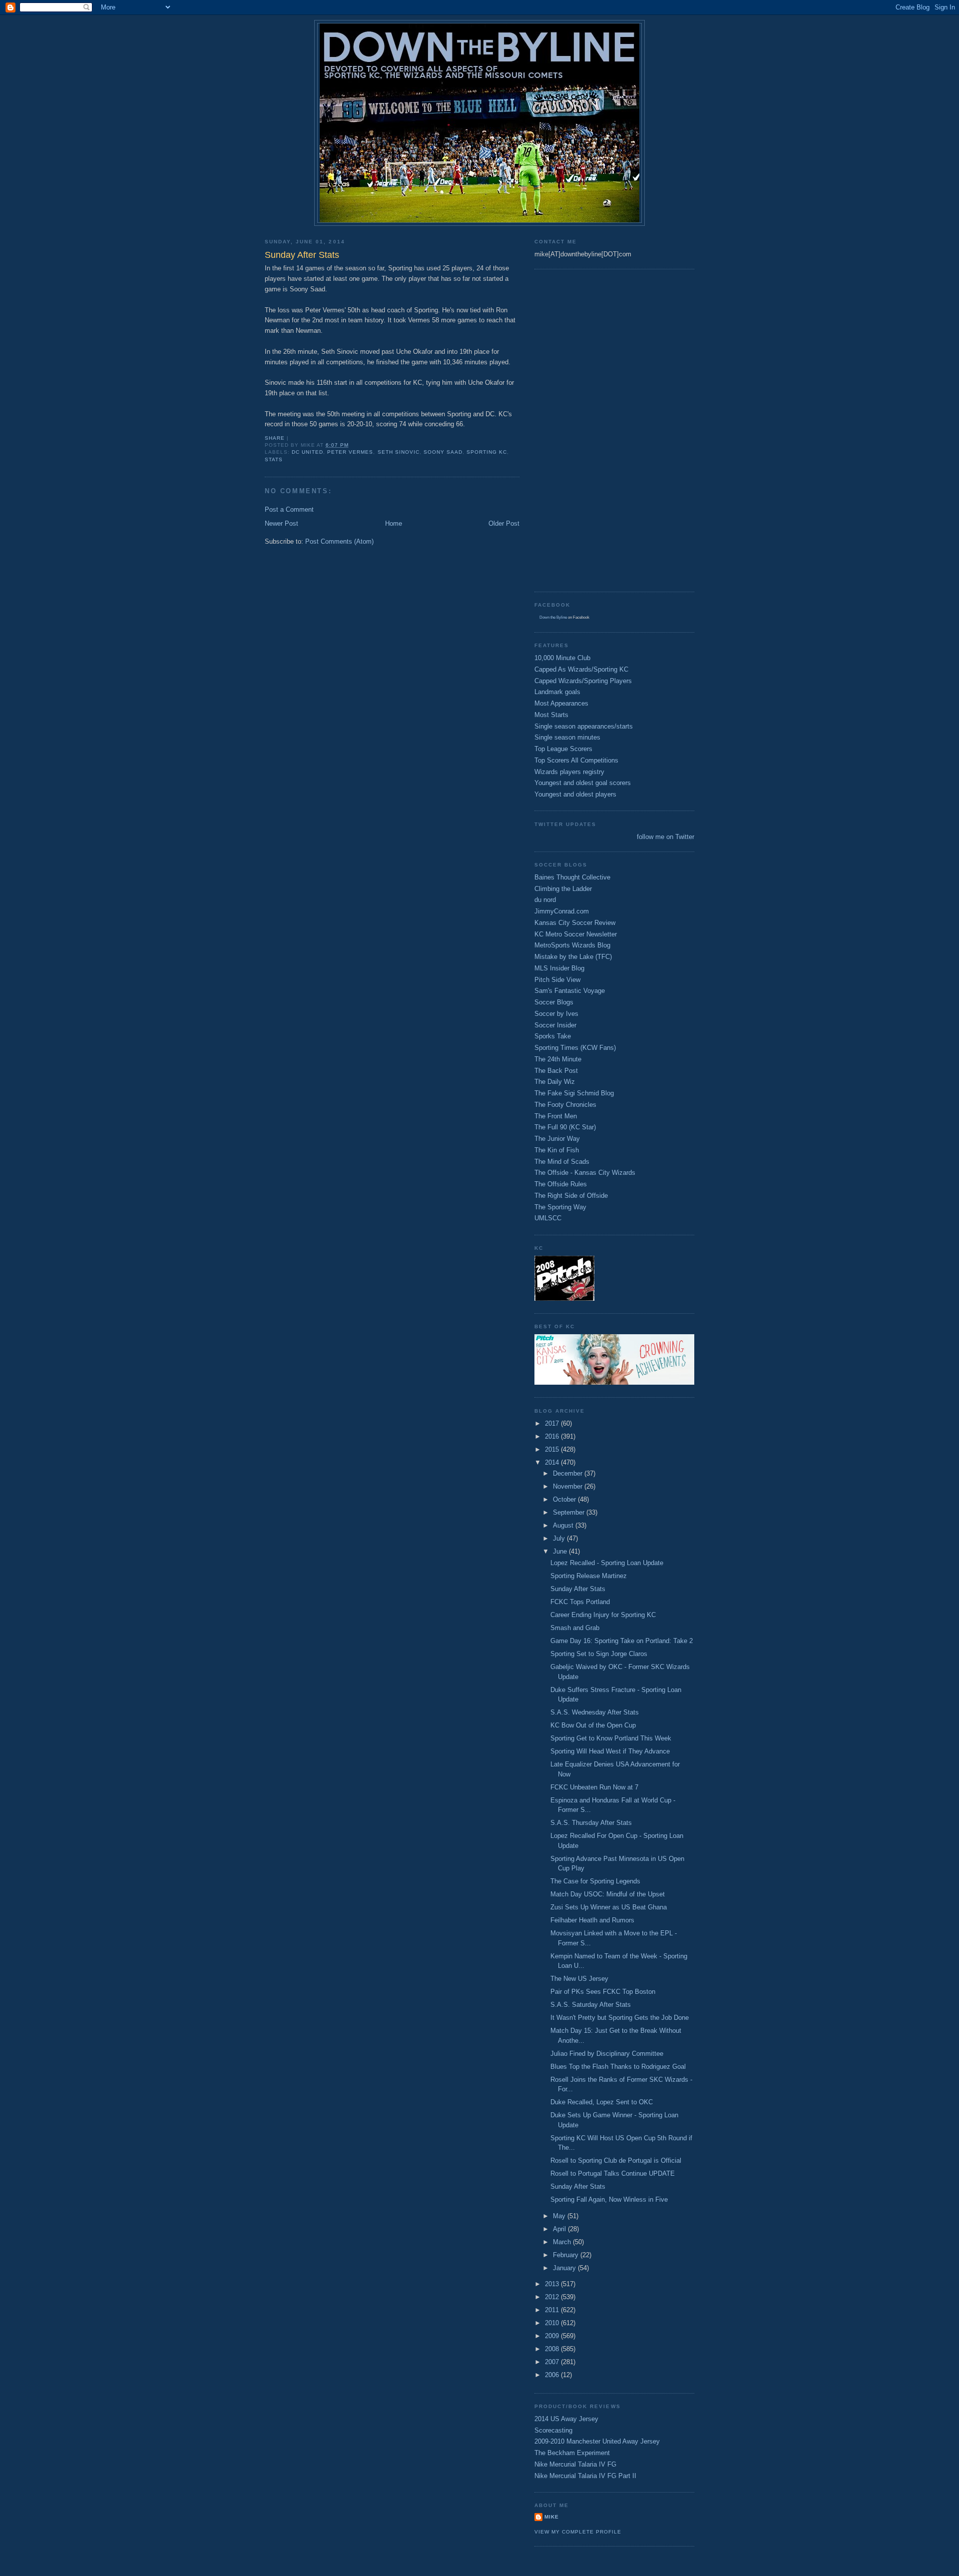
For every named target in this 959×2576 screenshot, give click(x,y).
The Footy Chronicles (565, 1105)
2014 (553, 1462)
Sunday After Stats (578, 1589)
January (565, 2268)
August (564, 1525)
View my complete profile (578, 2532)
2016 (553, 1436)
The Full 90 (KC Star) (565, 1127)
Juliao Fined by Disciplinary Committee (607, 2054)
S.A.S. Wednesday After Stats (595, 1712)
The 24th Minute (558, 1059)
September (570, 1512)
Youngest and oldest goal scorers (583, 783)
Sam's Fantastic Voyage (570, 991)
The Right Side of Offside (571, 1196)
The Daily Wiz (555, 1082)
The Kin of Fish (557, 1150)
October (565, 1499)
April (560, 2229)
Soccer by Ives (556, 1014)
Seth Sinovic (399, 452)
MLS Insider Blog (559, 968)
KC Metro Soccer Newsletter (576, 934)
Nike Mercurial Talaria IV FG (575, 2464)
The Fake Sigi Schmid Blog (574, 1093)
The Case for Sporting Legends (595, 1881)
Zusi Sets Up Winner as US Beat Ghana (609, 1907)
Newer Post (281, 523)
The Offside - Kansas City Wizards (585, 1173)
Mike (552, 2517)
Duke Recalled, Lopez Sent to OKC (602, 2102)
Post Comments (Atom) (339, 541)
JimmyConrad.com (562, 911)
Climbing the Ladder (563, 889)
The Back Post (556, 1071)
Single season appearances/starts (584, 726)
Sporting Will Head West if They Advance (610, 1751)
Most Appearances (561, 703)
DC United (307, 452)
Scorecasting (553, 2430)
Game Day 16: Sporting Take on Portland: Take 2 (622, 1641)
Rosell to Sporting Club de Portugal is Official (616, 2160)
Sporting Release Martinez (589, 1576)
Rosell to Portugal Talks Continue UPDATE (613, 2173)
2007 (553, 2362)
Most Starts (551, 715)
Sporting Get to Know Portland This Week (611, 1738)
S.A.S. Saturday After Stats (591, 2005)
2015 (553, 1449)
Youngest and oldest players (575, 794)
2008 (553, 2349)
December (569, 1473)
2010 (553, 2323)
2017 (553, 1423)
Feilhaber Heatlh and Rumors (592, 1920)
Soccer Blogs (554, 1002)
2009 (553, 2336)
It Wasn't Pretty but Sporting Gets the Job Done (620, 2018)
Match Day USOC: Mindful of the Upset (608, 1894)
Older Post (504, 523)
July (560, 1538)
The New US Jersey (579, 1979)
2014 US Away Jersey (566, 2419)
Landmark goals (557, 692)
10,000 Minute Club (562, 658)
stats (274, 459)
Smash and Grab (575, 1628)
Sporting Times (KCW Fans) (575, 1048)
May (560, 2216)
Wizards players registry (569, 772)
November (569, 1486)
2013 (553, 2284)
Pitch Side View (557, 980)
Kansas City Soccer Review (575, 923)
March (563, 2242)
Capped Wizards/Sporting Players (583, 681)
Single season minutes (567, 737)
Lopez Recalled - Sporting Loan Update (607, 1563)
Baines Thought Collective (572, 877)
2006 (553, 2375)
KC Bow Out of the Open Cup (593, 1725)
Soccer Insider (555, 1025)
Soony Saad (443, 452)
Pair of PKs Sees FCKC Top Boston (603, 1992)
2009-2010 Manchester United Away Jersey (597, 2441)
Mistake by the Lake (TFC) (573, 957)
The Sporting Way (560, 1207)
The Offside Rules (561, 1184)
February (567, 2255)
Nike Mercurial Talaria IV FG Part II (585, 2476)
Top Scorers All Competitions (576, 760)
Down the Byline (553, 617)
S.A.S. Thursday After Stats (591, 1823)
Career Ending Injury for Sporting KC (603, 1615)
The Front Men (556, 1116)
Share (275, 438)
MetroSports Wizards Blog (572, 945)
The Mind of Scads (562, 1162)
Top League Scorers (563, 749)
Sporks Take (553, 1036)
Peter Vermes (350, 452)
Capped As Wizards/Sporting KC (581, 669)
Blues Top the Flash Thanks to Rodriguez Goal (618, 2067)
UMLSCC (548, 1218)
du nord (545, 900)
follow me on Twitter (666, 837)
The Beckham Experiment (572, 2453)
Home (394, 523)
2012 (553, 2297)
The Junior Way (557, 1139)
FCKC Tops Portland (580, 1602)
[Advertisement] (574, 429)
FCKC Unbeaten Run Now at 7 (594, 1787)
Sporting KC (487, 452)
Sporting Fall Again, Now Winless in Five (609, 2199)
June (561, 1551)
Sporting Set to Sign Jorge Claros (599, 1654)
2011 (553, 2310)
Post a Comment (289, 509)
